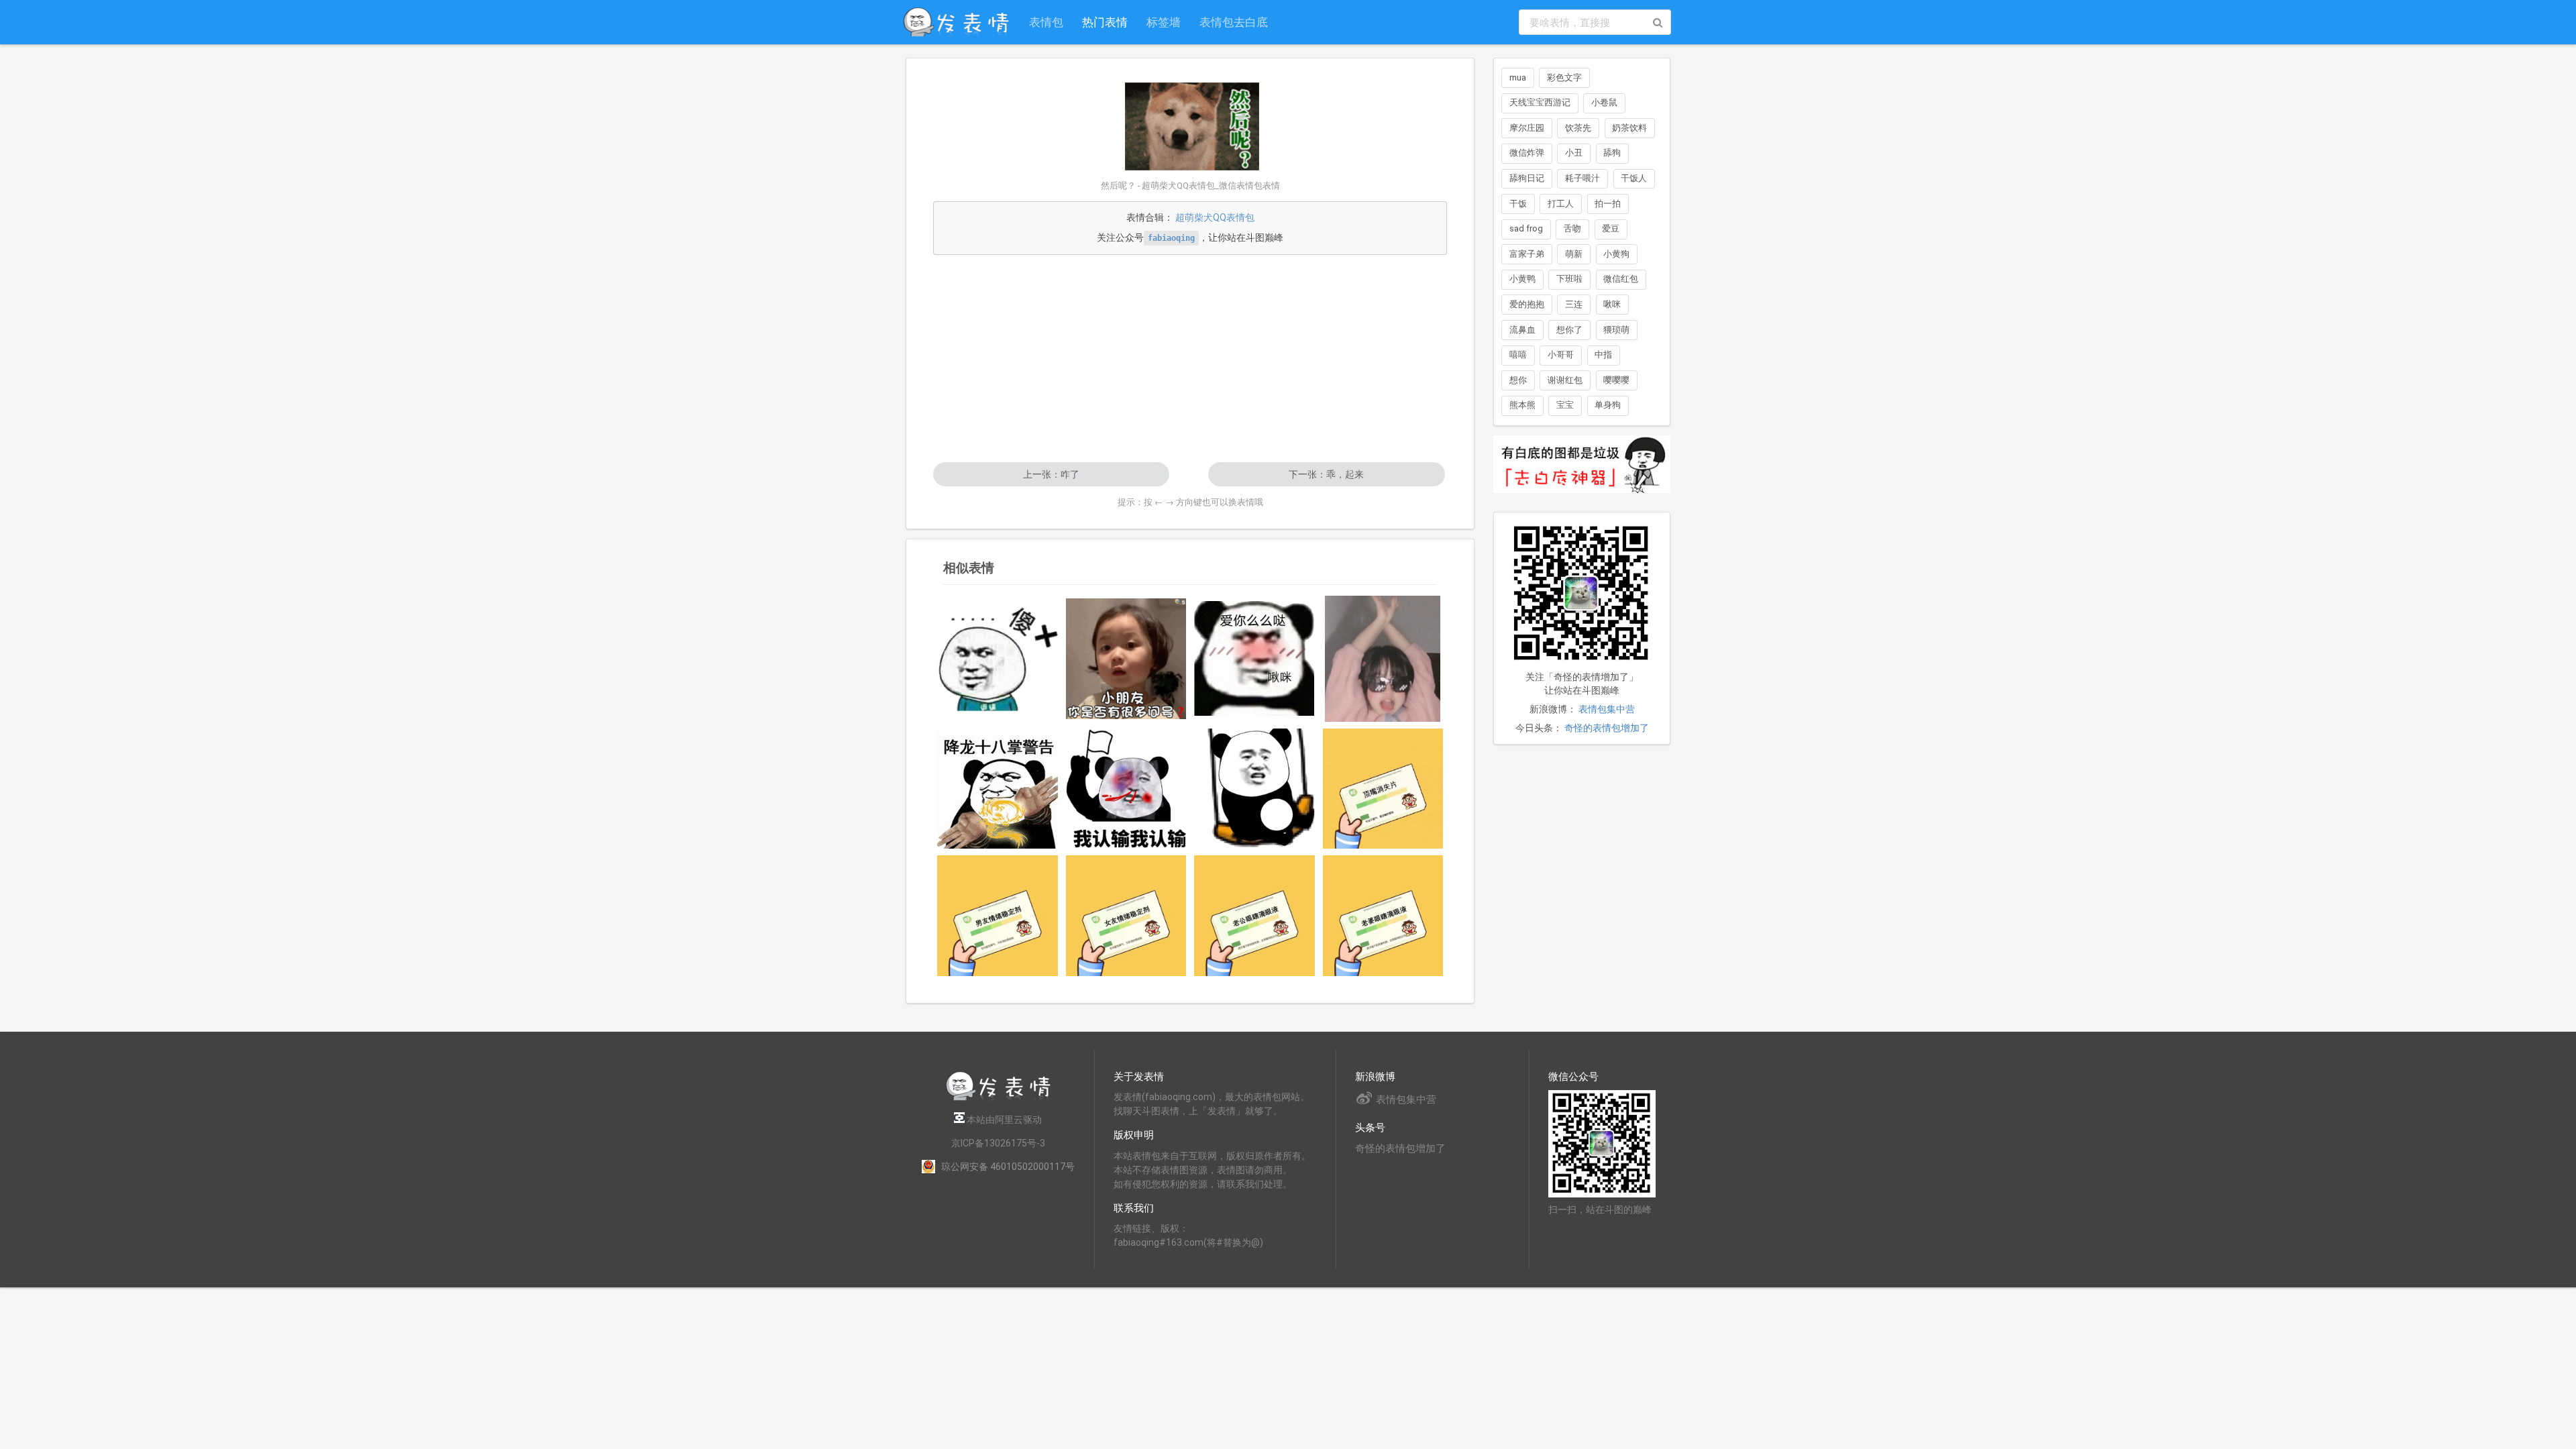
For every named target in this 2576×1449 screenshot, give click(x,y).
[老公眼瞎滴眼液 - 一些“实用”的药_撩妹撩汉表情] (1254, 916)
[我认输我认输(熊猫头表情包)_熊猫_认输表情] (1126, 788)
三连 (1574, 304)
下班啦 (1569, 279)
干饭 (1518, 204)
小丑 (1574, 153)
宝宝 (1565, 405)
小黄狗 (1616, 254)
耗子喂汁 (1582, 178)
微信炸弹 (1527, 153)
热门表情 (1105, 22)
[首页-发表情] (998, 1098)
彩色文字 (1564, 77)
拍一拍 (1608, 204)
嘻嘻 (1518, 355)
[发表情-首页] (956, 22)
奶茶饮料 (1629, 128)
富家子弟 (1527, 254)
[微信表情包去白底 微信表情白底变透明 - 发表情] (1582, 499)
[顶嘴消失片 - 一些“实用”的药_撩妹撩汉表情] (1383, 789)
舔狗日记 (1527, 178)
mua (1518, 77)
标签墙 (1164, 22)
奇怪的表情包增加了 (1607, 728)
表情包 (1046, 22)
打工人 (1561, 204)
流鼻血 (1522, 330)
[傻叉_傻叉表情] (998, 659)
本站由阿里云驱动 (1003, 1120)
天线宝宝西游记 (1540, 102)
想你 (1518, 380)
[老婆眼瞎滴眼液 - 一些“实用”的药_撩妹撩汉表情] (1383, 916)
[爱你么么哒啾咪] (1254, 658)
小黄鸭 (1522, 279)
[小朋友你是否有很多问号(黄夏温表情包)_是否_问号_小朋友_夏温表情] (1126, 659)
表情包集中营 (1607, 709)
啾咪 (1612, 304)
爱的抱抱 (1527, 304)
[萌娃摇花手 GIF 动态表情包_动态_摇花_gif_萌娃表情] (1383, 659)
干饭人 (1634, 178)
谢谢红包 (1565, 380)
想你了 (1569, 330)
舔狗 (1612, 153)
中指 (1603, 355)
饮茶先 (1578, 128)
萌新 (1574, 254)
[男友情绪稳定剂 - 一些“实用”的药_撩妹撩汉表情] (998, 916)
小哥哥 (1561, 355)
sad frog (1526, 228)
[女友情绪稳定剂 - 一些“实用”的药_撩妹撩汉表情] (1126, 916)
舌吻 (1572, 228)
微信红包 (1621, 279)
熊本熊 (1522, 405)
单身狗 (1608, 405)
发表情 (1128, 1097)
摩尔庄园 (1527, 128)
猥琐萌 (1616, 330)
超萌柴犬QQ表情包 (1215, 217)
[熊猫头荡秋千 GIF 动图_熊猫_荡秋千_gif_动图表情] (1254, 789)
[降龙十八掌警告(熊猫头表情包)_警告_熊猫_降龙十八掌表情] (998, 789)
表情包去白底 (1234, 22)
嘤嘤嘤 (1616, 380)
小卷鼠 (1604, 102)
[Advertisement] (1190, 358)
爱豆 (1611, 228)
